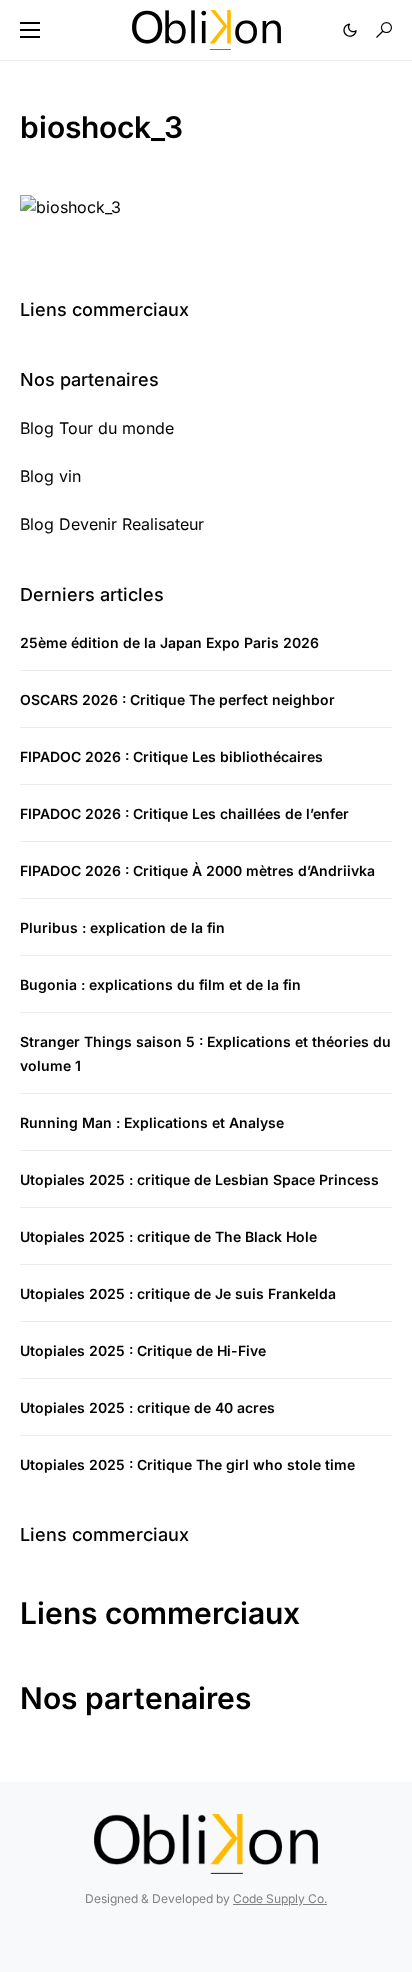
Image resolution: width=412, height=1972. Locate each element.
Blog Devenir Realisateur (112, 524)
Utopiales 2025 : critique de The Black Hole (168, 1236)
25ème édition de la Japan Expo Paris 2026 (169, 642)
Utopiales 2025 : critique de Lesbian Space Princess (199, 1179)
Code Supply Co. (280, 1898)
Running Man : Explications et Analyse (152, 1122)
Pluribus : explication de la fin (122, 927)
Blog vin (50, 476)
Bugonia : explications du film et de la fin (160, 984)
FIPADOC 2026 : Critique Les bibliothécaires (171, 756)
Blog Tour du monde (97, 428)
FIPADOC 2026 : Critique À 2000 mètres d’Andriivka (197, 870)
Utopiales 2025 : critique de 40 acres (147, 1407)
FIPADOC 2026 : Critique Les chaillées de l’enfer (184, 813)
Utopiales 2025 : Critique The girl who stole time (187, 1464)
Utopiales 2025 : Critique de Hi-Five (143, 1350)
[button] (30, 30)
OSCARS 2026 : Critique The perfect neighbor (177, 699)
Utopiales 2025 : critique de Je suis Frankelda (178, 1293)
